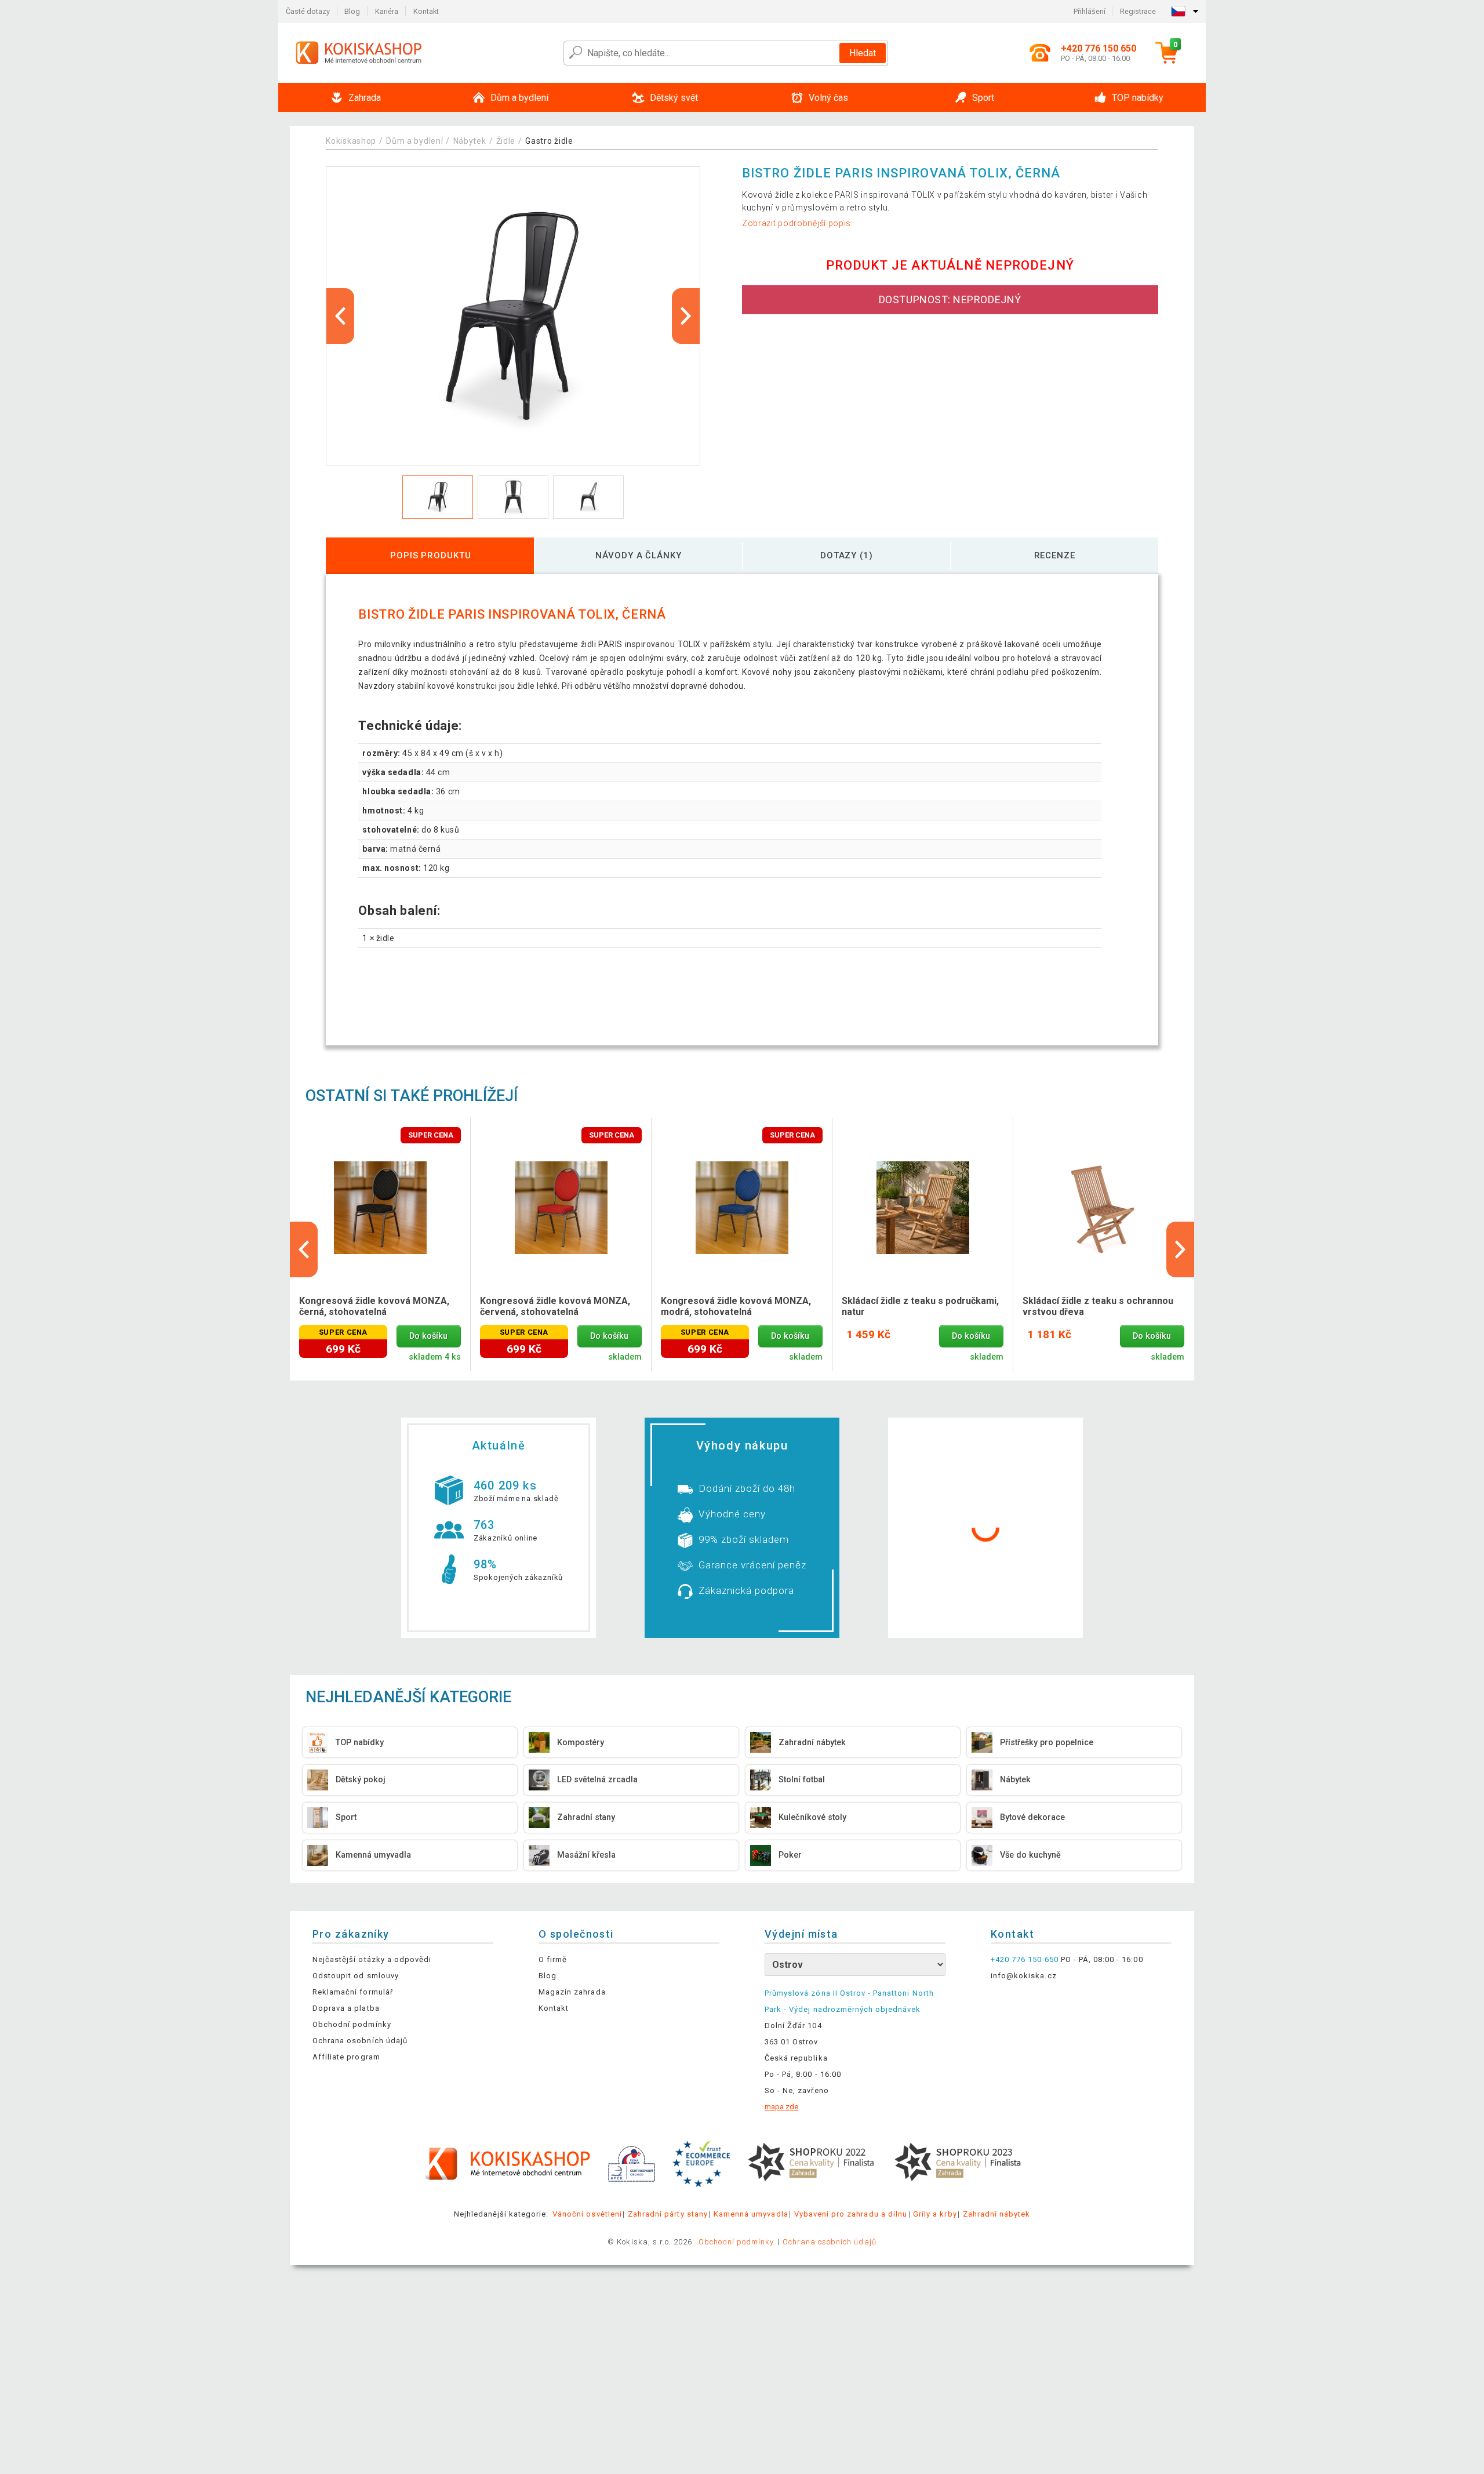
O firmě (553, 1959)
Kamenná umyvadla (751, 2214)
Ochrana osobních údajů (360, 2041)
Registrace (1138, 11)
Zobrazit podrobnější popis (796, 223)
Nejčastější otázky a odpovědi (372, 1959)
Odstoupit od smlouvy (356, 1976)
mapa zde (781, 2107)
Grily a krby (935, 2214)
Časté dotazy (308, 11)
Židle (506, 141)
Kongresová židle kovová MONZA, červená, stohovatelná (555, 1306)
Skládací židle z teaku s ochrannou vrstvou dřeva (1098, 1306)
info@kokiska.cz (1024, 1976)
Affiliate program (346, 2057)
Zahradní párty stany (668, 2214)
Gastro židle (549, 141)
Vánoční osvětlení (587, 2214)
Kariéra (387, 11)
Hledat (863, 53)
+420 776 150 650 (1025, 1959)
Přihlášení (1090, 11)
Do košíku (428, 1336)
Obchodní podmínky (352, 2024)
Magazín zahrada (572, 1992)
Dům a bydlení (414, 141)
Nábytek (470, 141)
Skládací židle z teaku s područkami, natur (920, 1306)
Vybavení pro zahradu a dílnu (851, 2214)
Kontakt (426, 11)
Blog (352, 11)
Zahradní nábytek (997, 2214)
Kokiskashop (351, 141)
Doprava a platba (346, 2008)
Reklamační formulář (353, 1992)
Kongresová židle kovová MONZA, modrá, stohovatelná (736, 1306)
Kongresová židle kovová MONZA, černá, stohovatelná (374, 1306)
